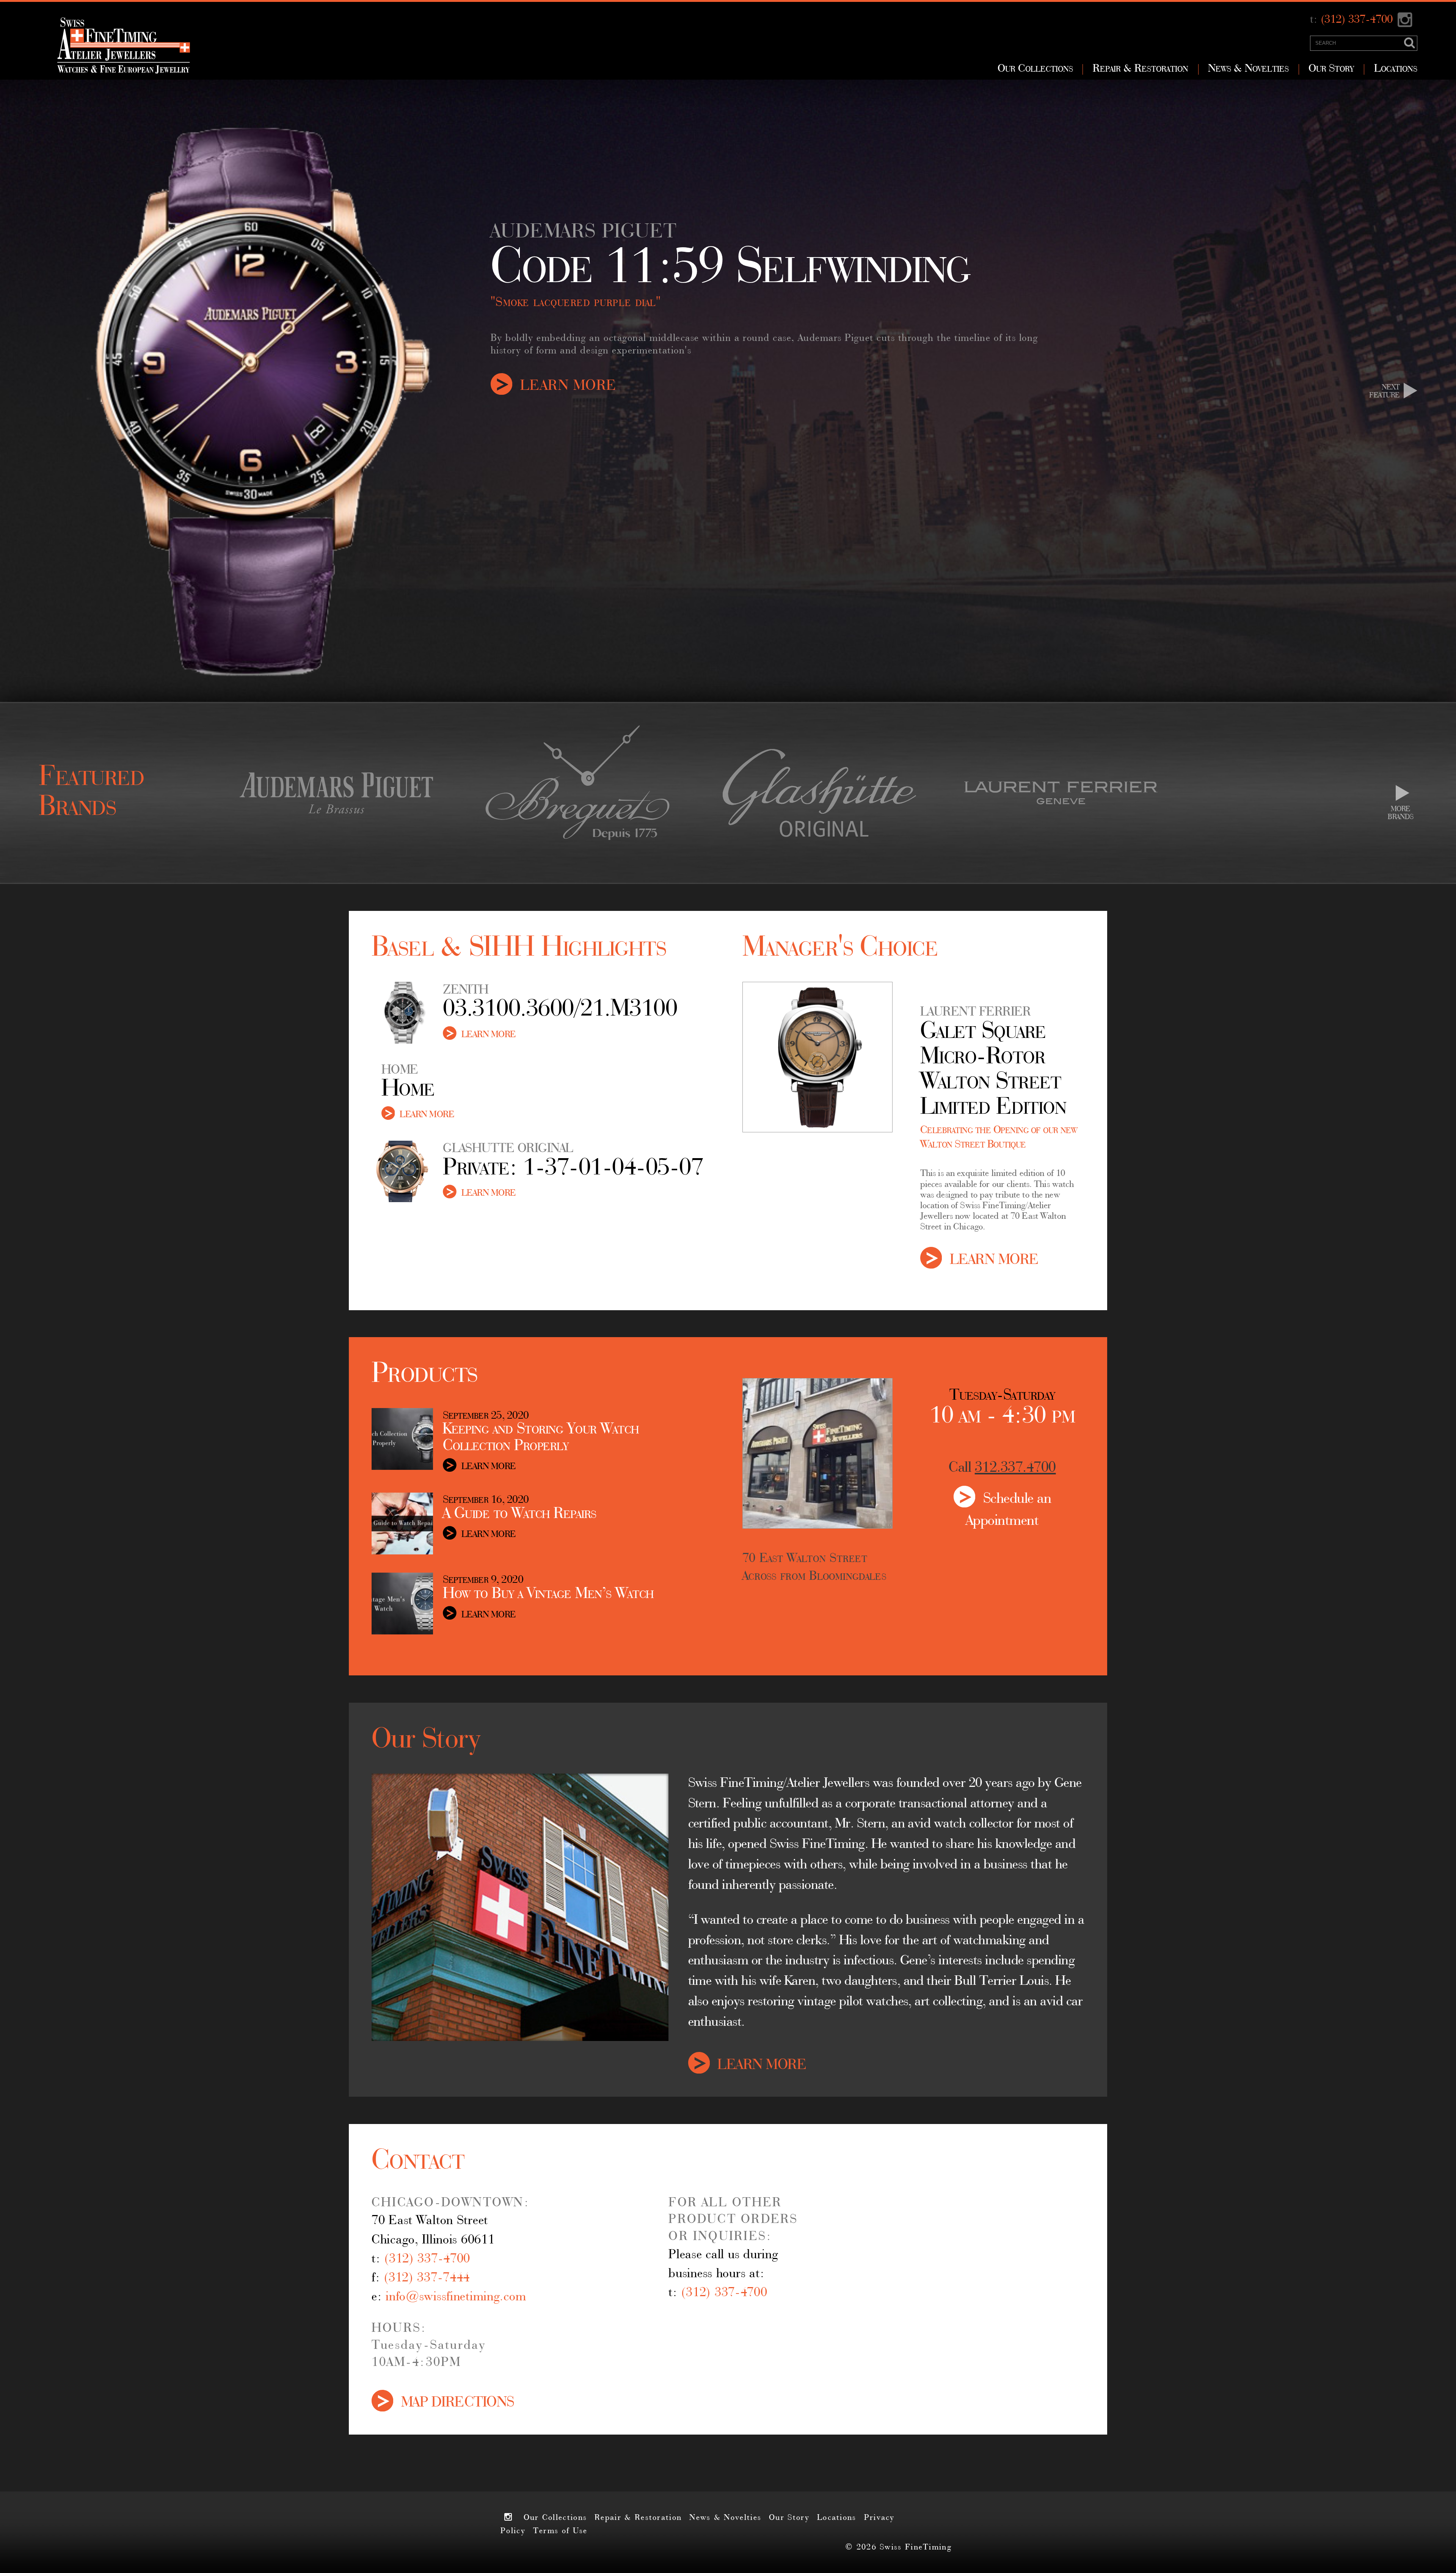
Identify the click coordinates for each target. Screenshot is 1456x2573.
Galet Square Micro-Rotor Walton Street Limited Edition (993, 1070)
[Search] (1410, 43)
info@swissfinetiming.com (456, 2297)
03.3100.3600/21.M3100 (560, 1010)
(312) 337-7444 (427, 2278)
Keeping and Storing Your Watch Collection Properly (541, 1438)
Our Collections (1035, 69)
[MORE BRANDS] (1402, 793)
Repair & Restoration (1141, 69)
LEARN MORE (569, 384)
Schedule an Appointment (1009, 1497)
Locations (1396, 69)
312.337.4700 (1015, 1468)
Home (408, 1090)
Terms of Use (560, 2531)
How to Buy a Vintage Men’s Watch (548, 1594)
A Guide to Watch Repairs (520, 1514)
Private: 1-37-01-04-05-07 (573, 1169)
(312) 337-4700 (1357, 20)
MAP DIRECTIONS (458, 2401)
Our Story (1331, 69)
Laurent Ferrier (975, 1013)
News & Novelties (1248, 69)
